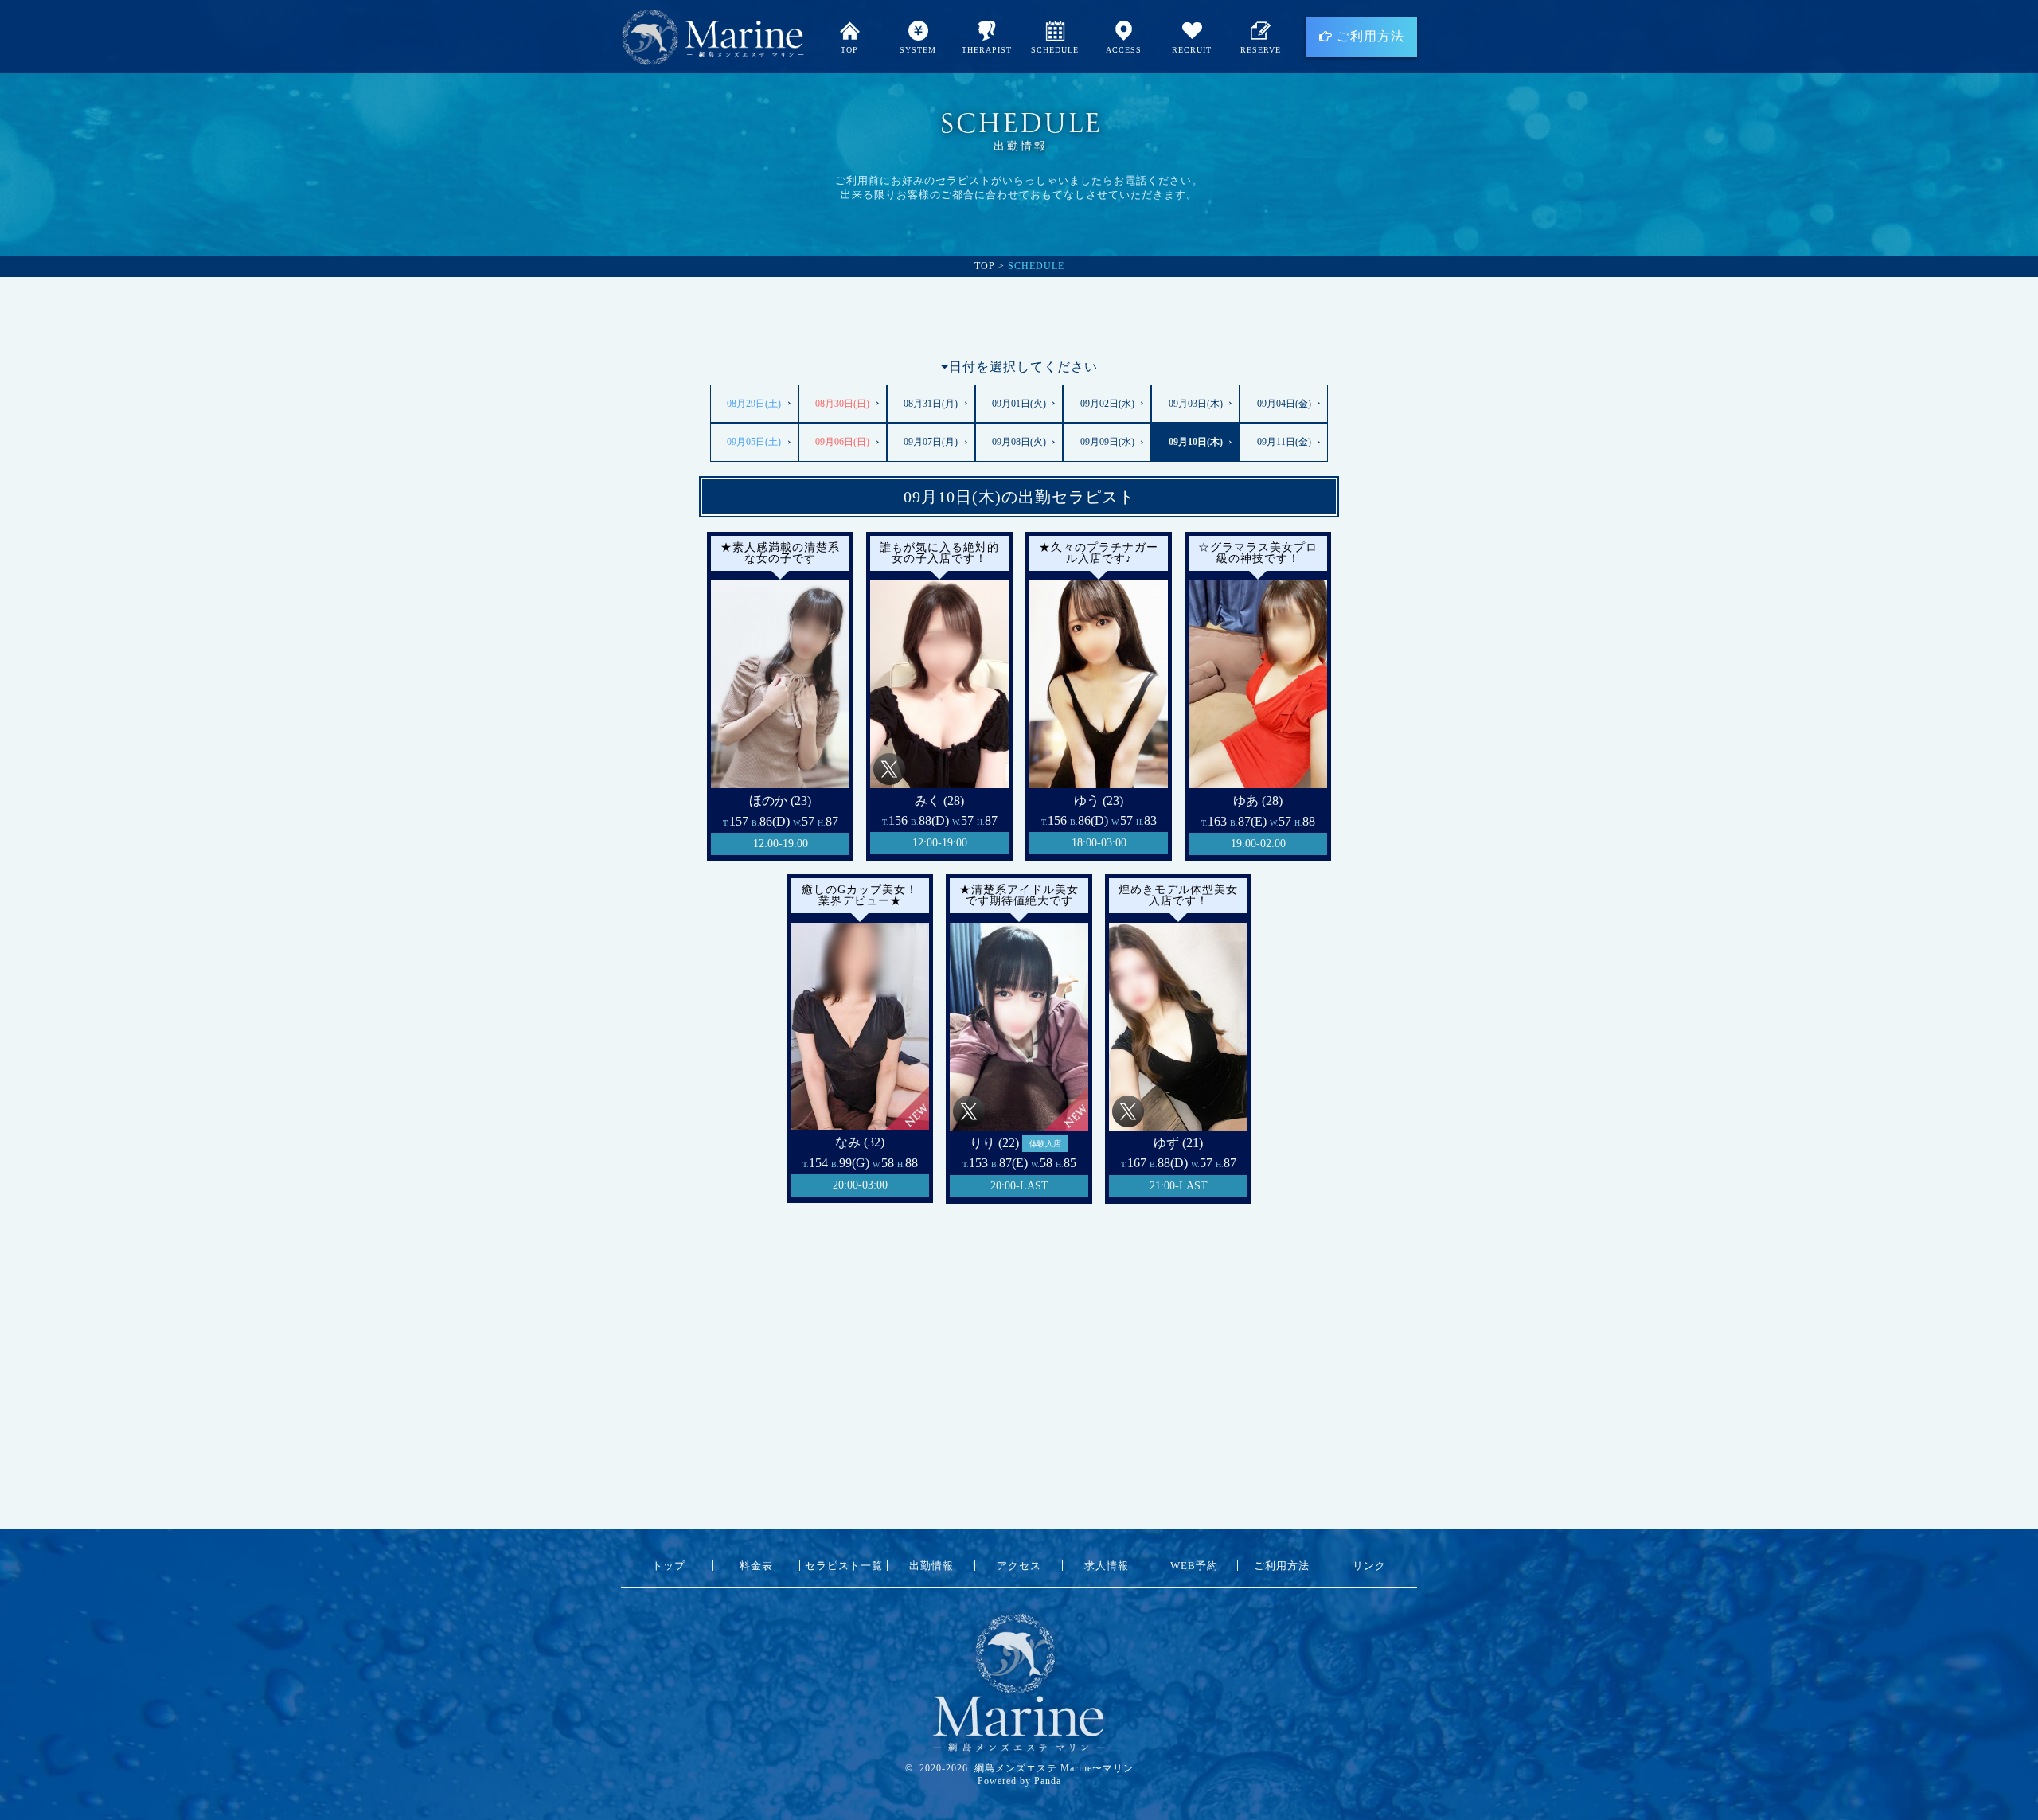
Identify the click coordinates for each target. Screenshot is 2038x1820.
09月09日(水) (1107, 442)
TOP (985, 266)
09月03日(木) (1196, 404)
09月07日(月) (931, 442)
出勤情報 (931, 1566)
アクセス (1019, 1566)
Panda (1048, 1781)
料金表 (756, 1566)
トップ (669, 1566)
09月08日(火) (1019, 442)
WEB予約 (1194, 1566)
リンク (1369, 1566)
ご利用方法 (1368, 36)
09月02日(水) (1107, 404)
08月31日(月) (931, 404)
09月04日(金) (1284, 404)
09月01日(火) (1019, 404)
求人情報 (1107, 1566)
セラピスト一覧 (844, 1566)
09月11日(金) (1284, 442)
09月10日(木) (1196, 442)
